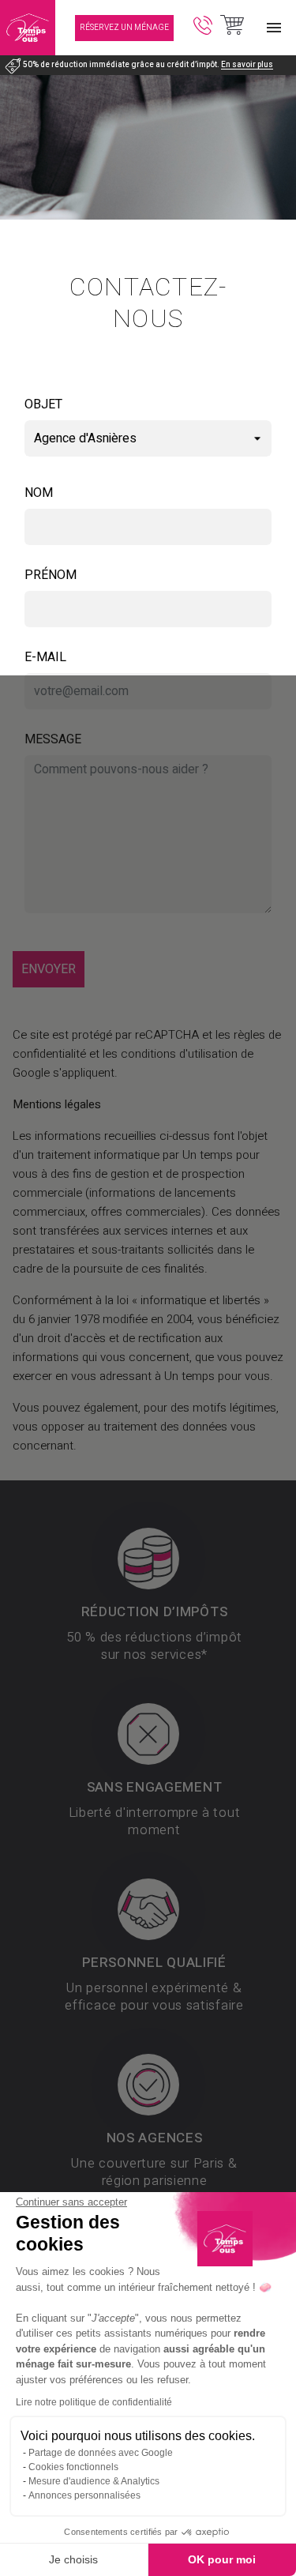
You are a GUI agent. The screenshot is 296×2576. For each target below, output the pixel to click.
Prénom (51, 575)
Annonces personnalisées (84, 2495)
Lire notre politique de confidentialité (94, 2402)
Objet (43, 404)
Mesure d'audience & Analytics (94, 2481)
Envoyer (49, 969)
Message (53, 739)
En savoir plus (247, 65)
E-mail (45, 657)
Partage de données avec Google (101, 2453)
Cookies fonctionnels (73, 2467)
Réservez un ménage (124, 28)
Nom (39, 493)
